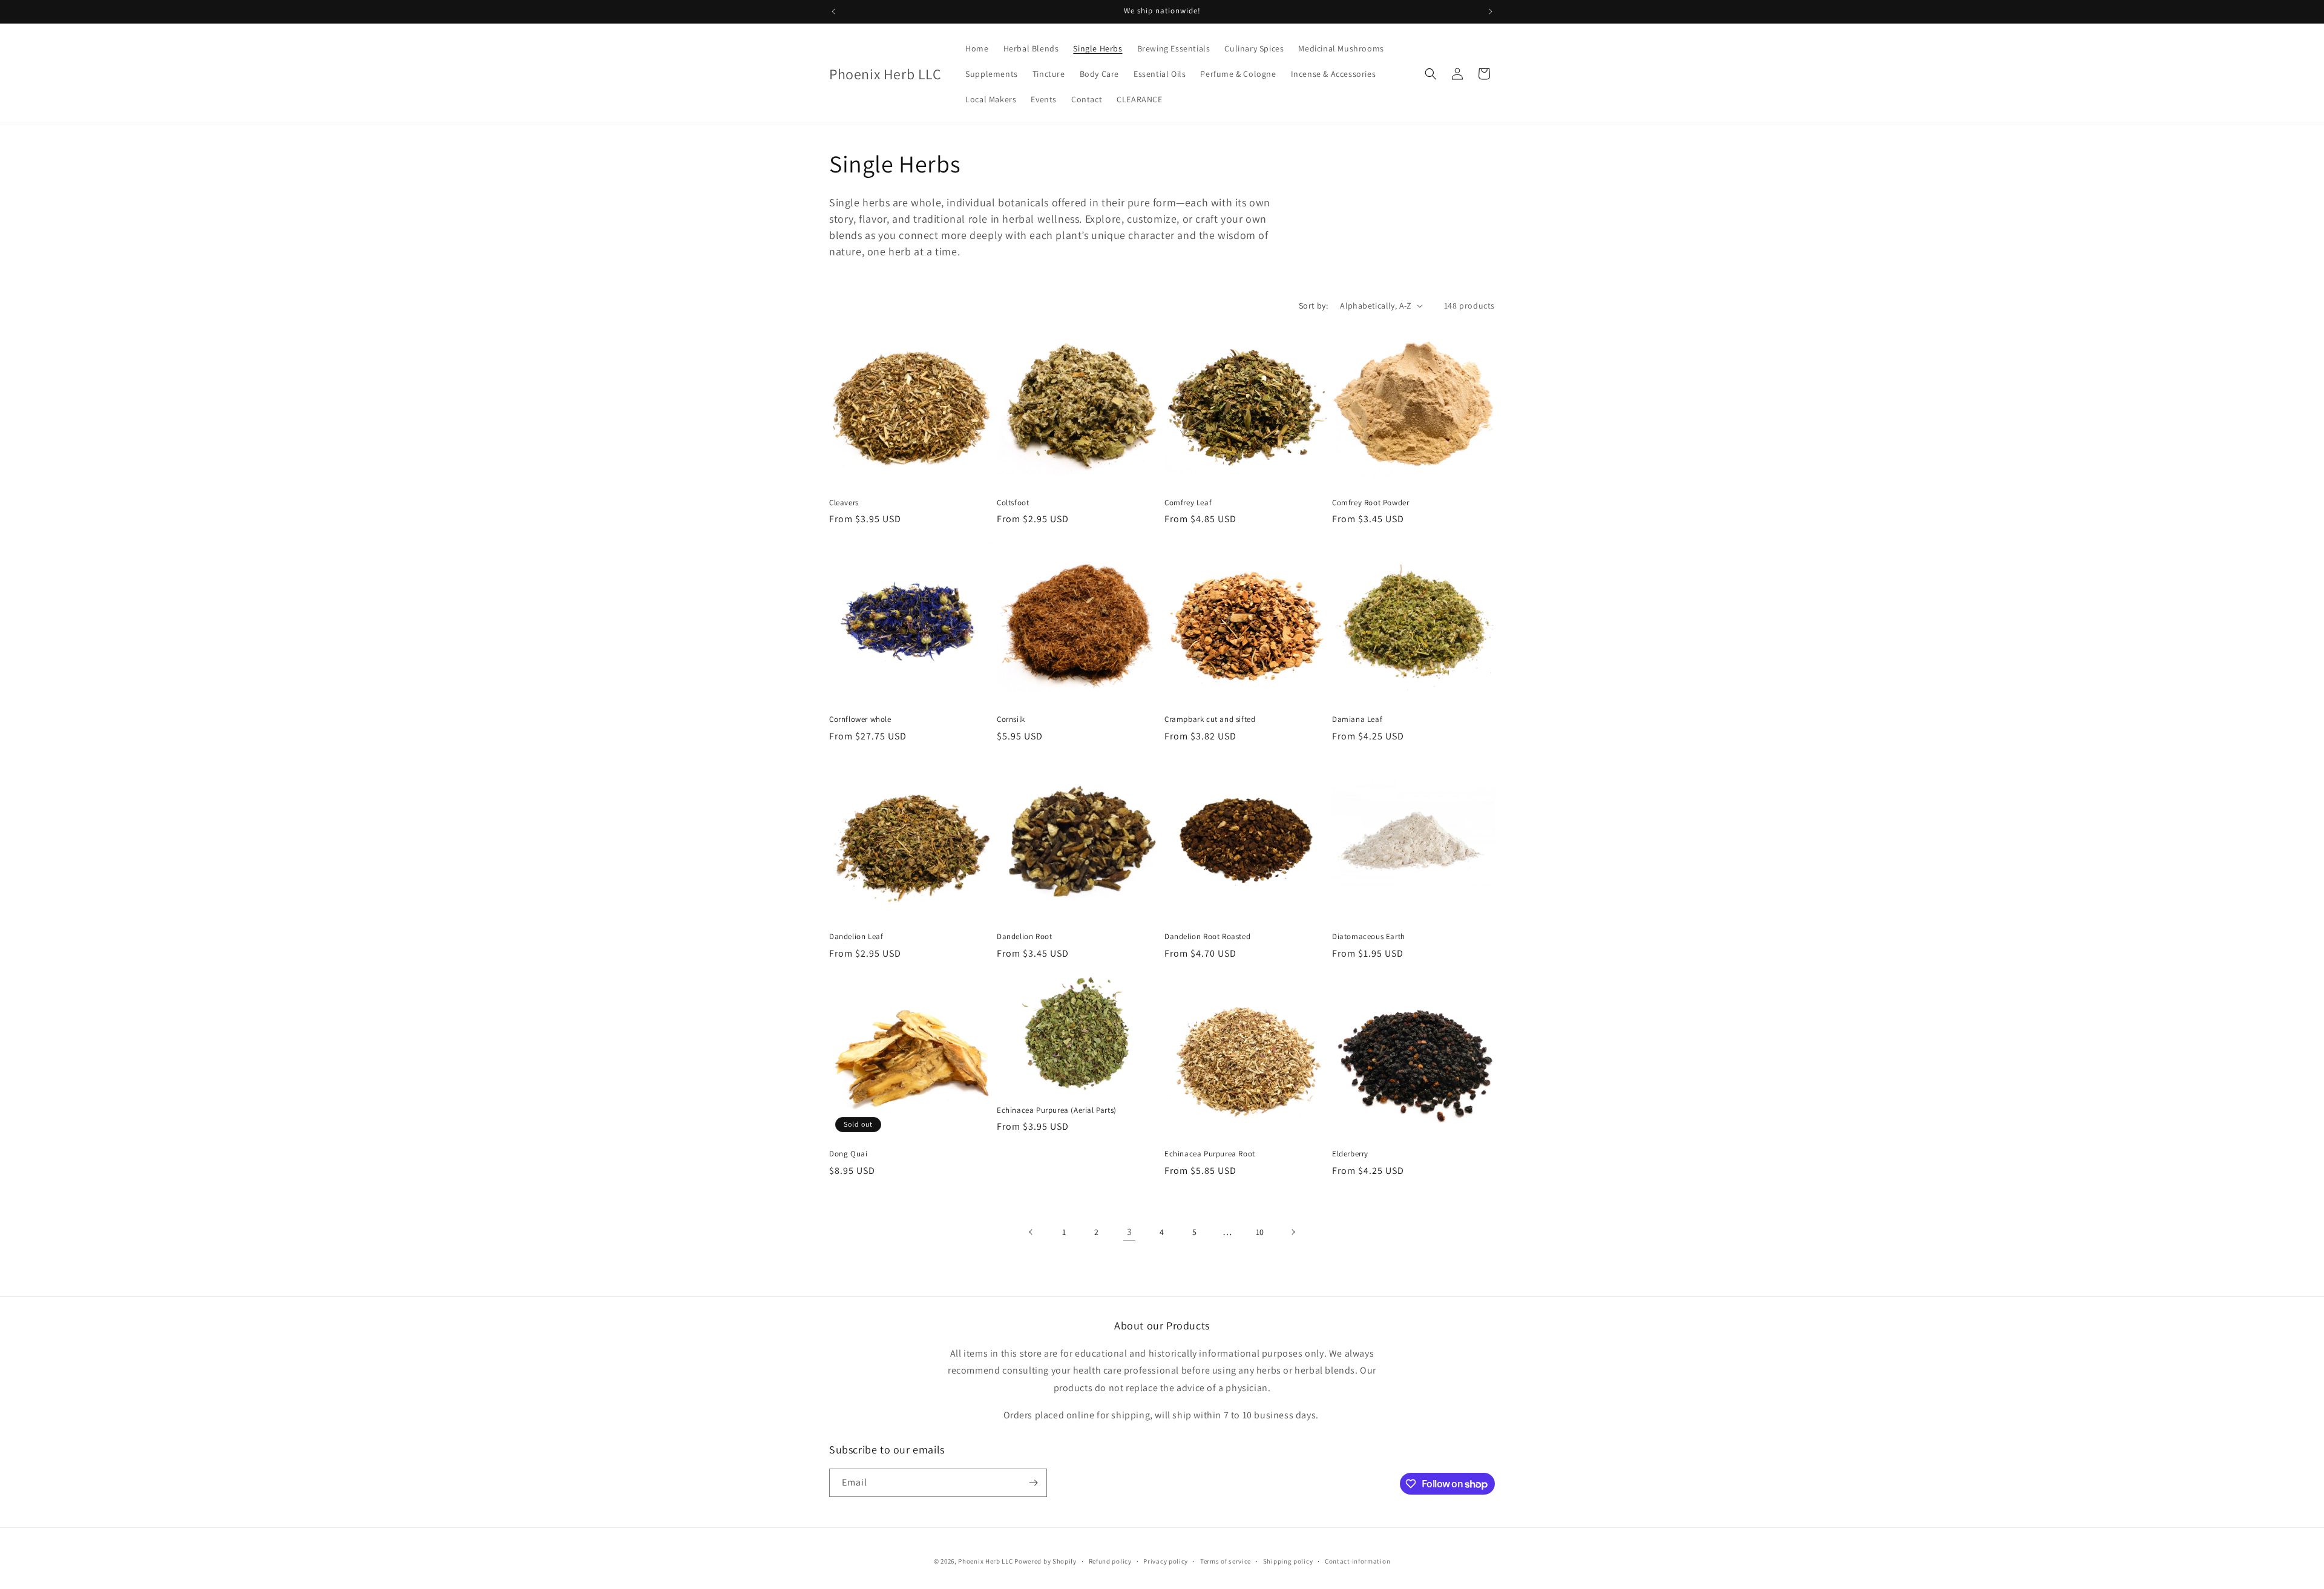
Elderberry (1350, 1154)
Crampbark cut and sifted (1210, 719)
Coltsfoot (1013, 503)
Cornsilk (1011, 719)
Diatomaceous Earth (1369, 937)
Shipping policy (1288, 1561)
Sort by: (1313, 306)
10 (1260, 1232)
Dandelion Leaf (856, 937)
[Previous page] (1031, 1232)
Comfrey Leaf (1188, 503)
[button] (1431, 74)
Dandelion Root (1024, 937)
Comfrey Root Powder (1370, 503)
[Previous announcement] (833, 11)
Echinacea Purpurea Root (1210, 1154)
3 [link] (1130, 1232)
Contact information (1357, 1561)
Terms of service (1226, 1561)
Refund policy (1110, 1561)
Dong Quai (848, 1154)
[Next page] (1293, 1232)
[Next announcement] (1491, 11)
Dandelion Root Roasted (1207, 937)
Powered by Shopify (1045, 1561)
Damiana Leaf (1357, 719)
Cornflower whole (860, 719)
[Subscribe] (1033, 1483)
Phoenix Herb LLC (985, 1561)
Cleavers (844, 503)
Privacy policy (1166, 1561)
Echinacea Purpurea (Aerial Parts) (1057, 1110)
